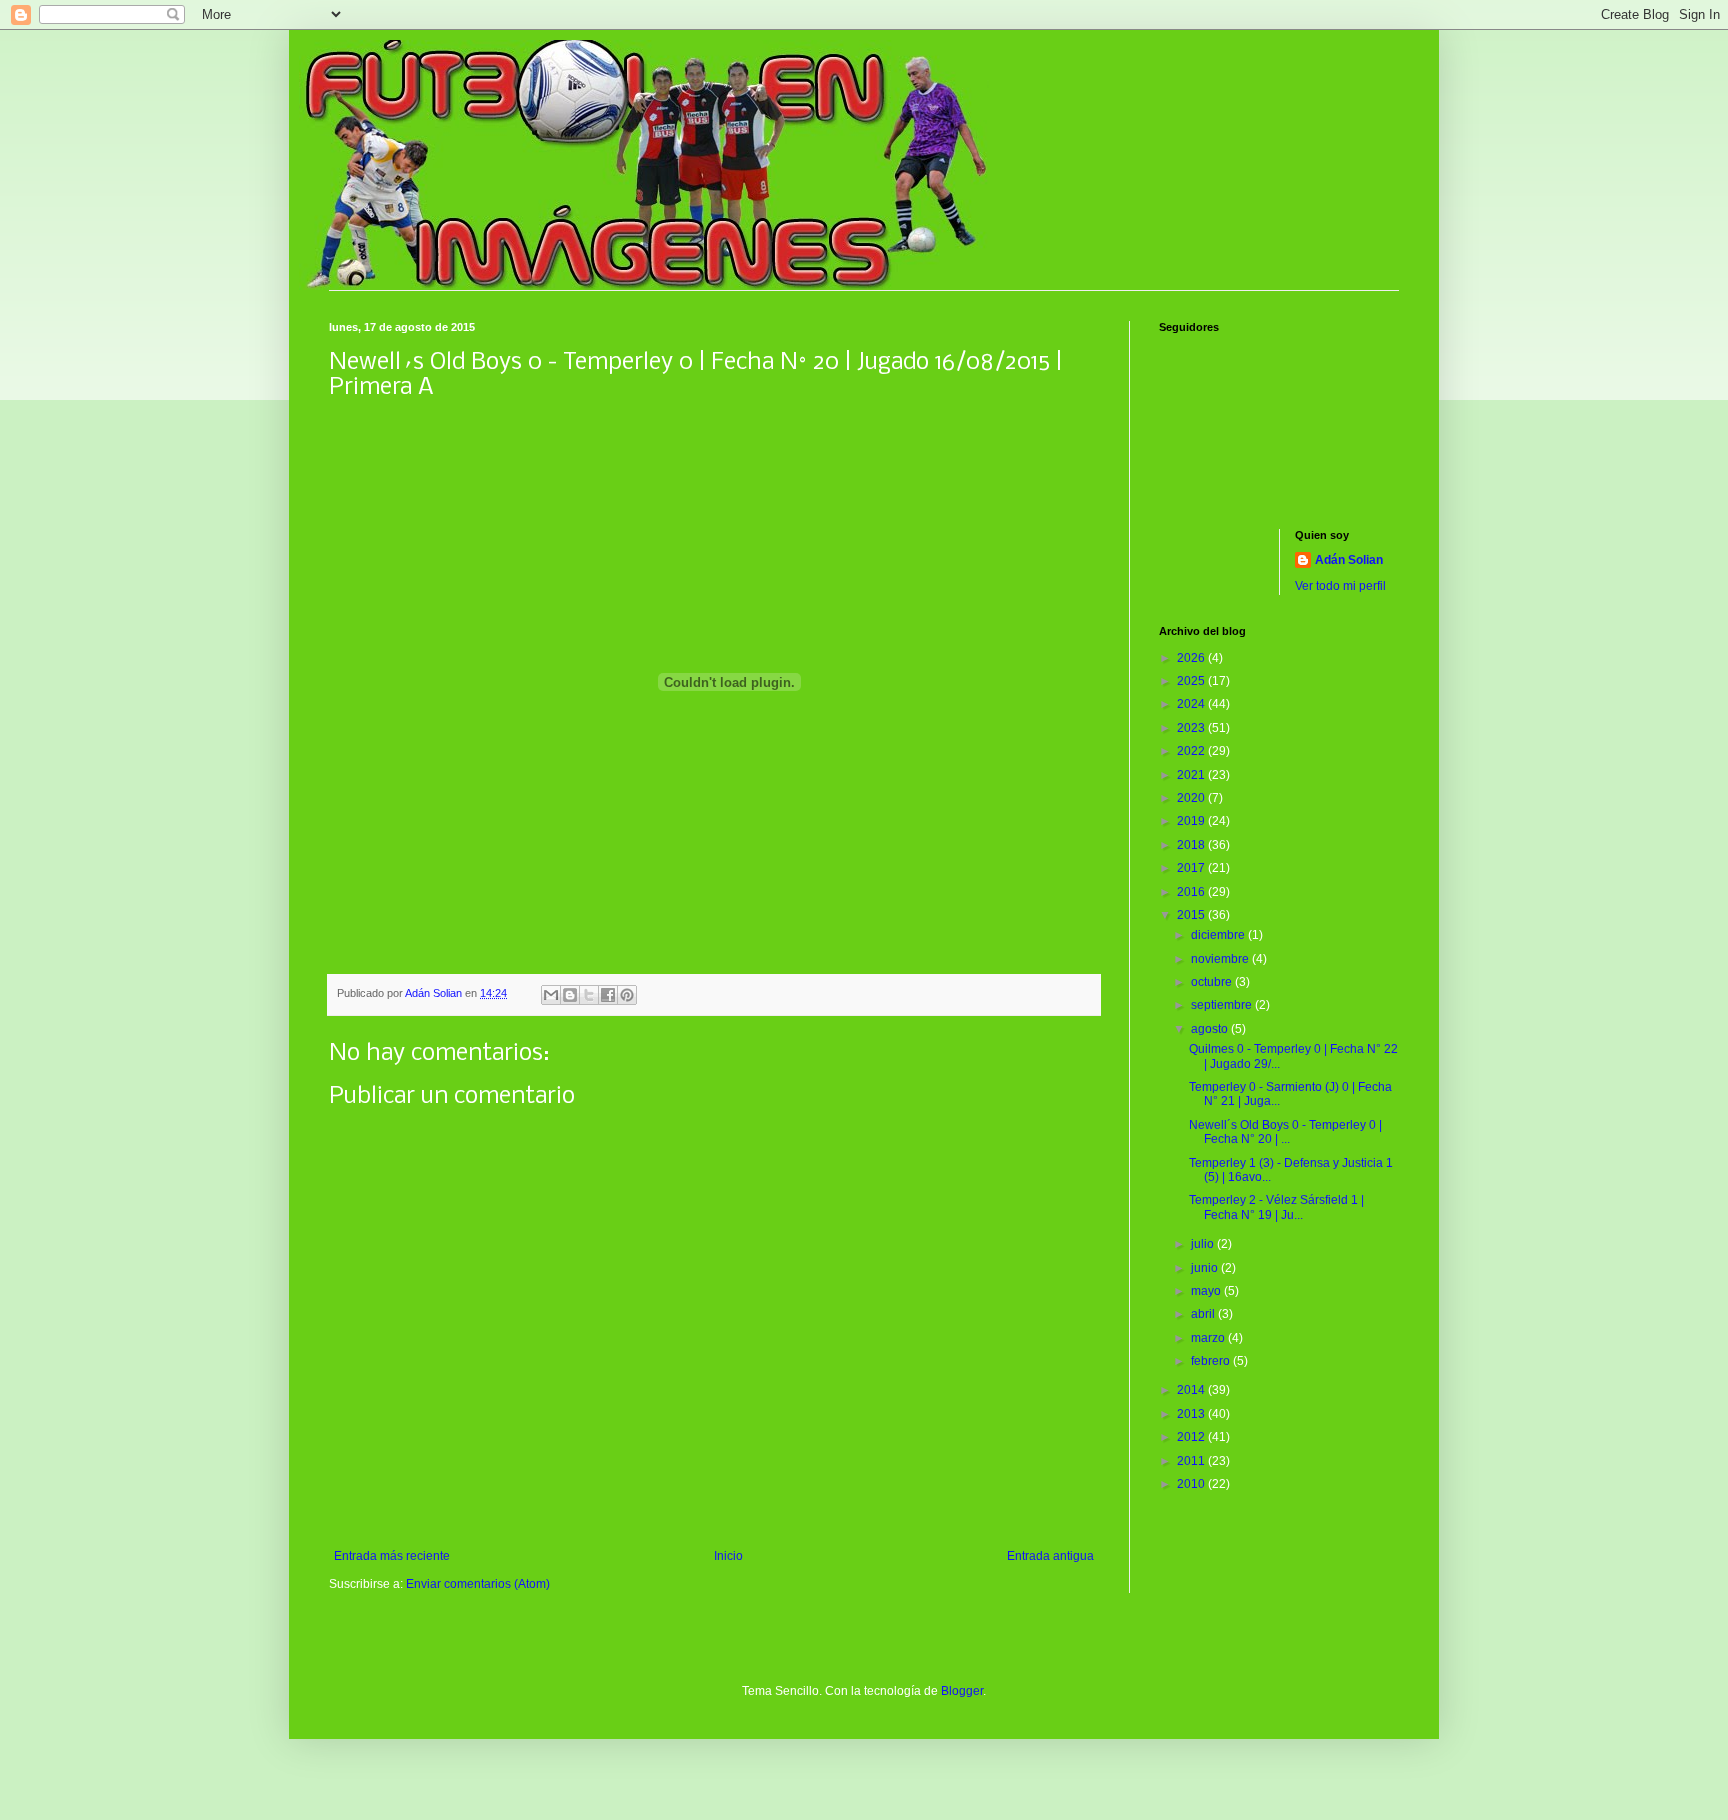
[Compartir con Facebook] (608, 995)
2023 (1192, 728)
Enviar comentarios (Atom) (478, 1584)
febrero (1212, 1361)
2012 (1192, 1437)
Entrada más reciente (392, 1556)
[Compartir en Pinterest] (627, 995)
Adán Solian (1349, 560)
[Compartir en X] (589, 995)
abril (1204, 1314)
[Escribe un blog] (570, 995)
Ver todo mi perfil (1340, 586)
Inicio (728, 1556)
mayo (1207, 1291)
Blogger (962, 1691)
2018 (1192, 845)
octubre (1213, 982)
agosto (1211, 1029)
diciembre (1219, 935)
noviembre (1221, 959)
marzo (1209, 1338)
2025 (1192, 681)
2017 (1192, 868)
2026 (1192, 658)
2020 (1192, 798)
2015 (1192, 915)
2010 (1192, 1484)
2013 (1192, 1414)
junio (1206, 1268)
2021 (1192, 775)
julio (1204, 1244)
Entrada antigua (1050, 1556)
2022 (1192, 751)
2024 (1192, 704)
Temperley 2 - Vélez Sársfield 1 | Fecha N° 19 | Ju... (1276, 1207)
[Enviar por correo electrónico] (551, 995)
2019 (1192, 821)
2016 (1192, 892)
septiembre (1223, 1005)
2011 (1192, 1461)
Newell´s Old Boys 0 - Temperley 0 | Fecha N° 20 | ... (1285, 1132)
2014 (1192, 1390)
